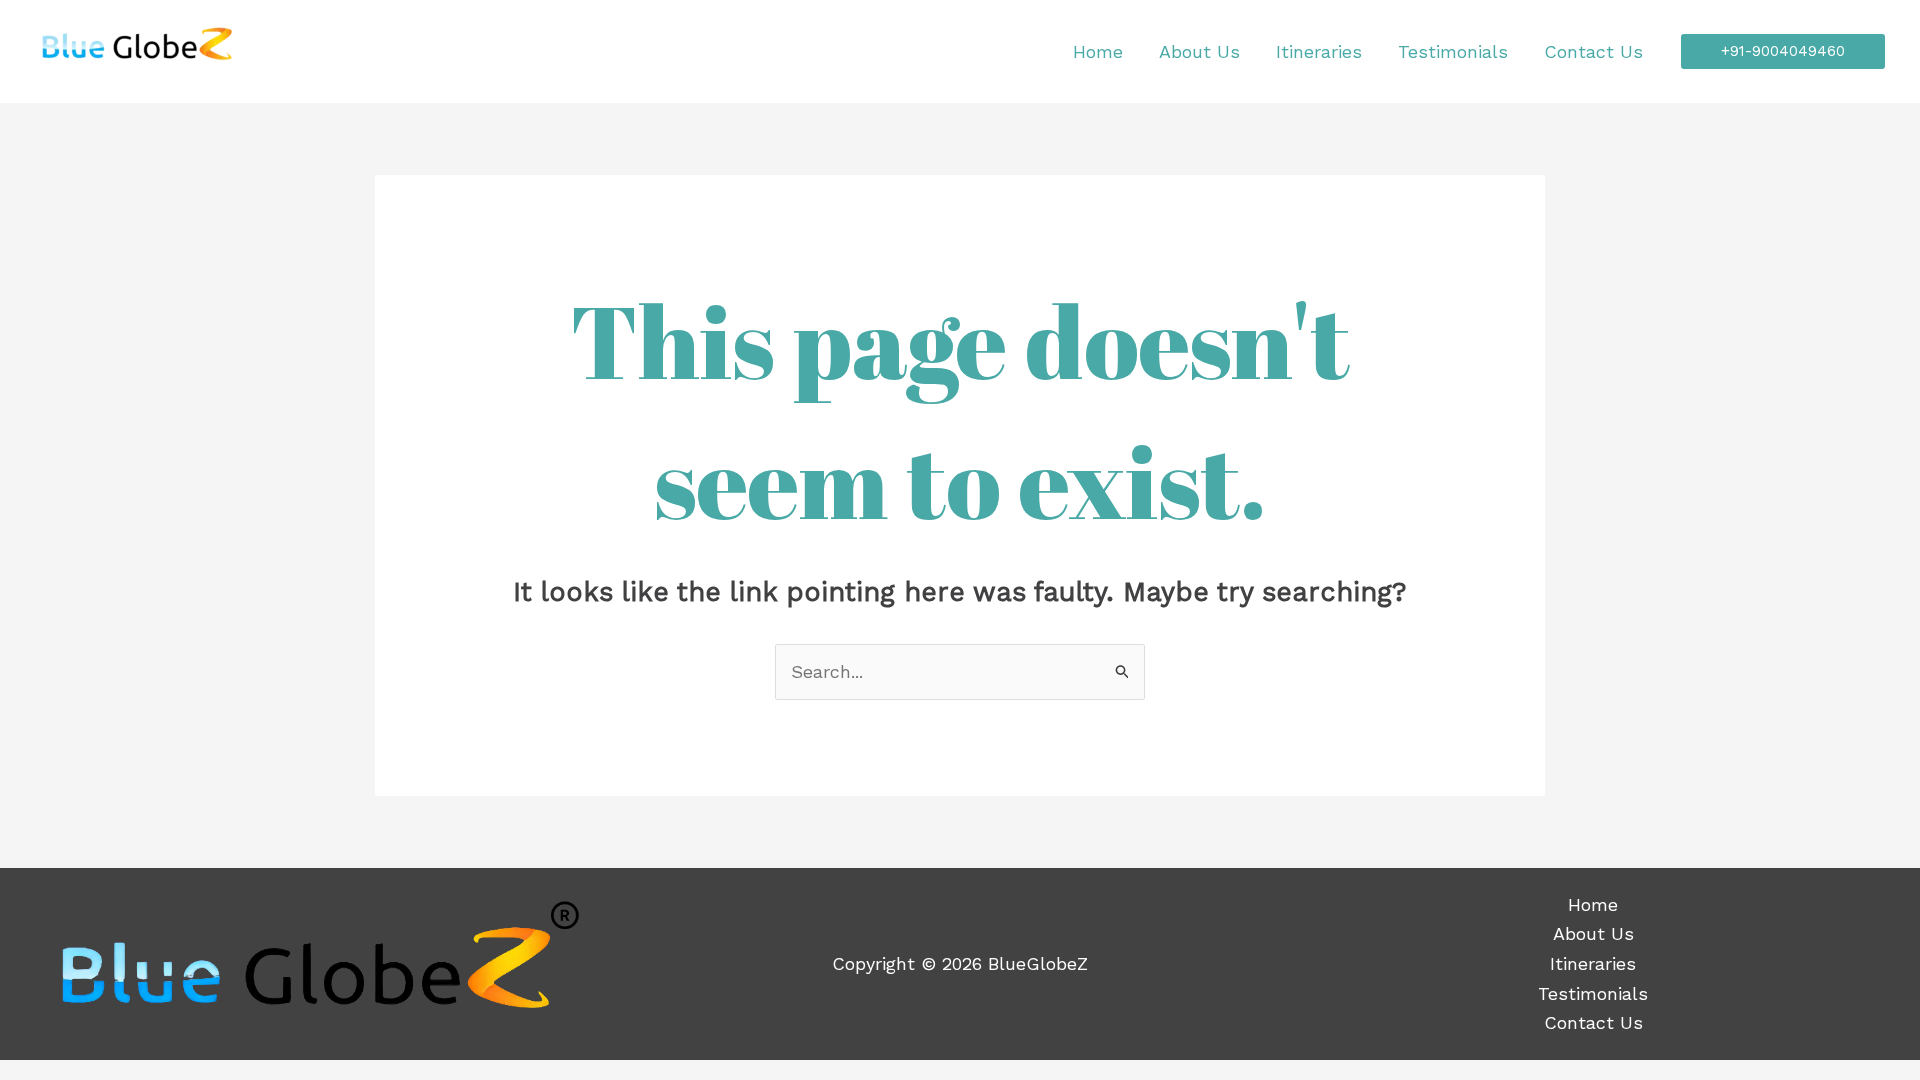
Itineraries (1319, 51)
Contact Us (1593, 51)
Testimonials (1453, 51)
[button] (1783, 51)
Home (1098, 51)
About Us (1199, 51)
